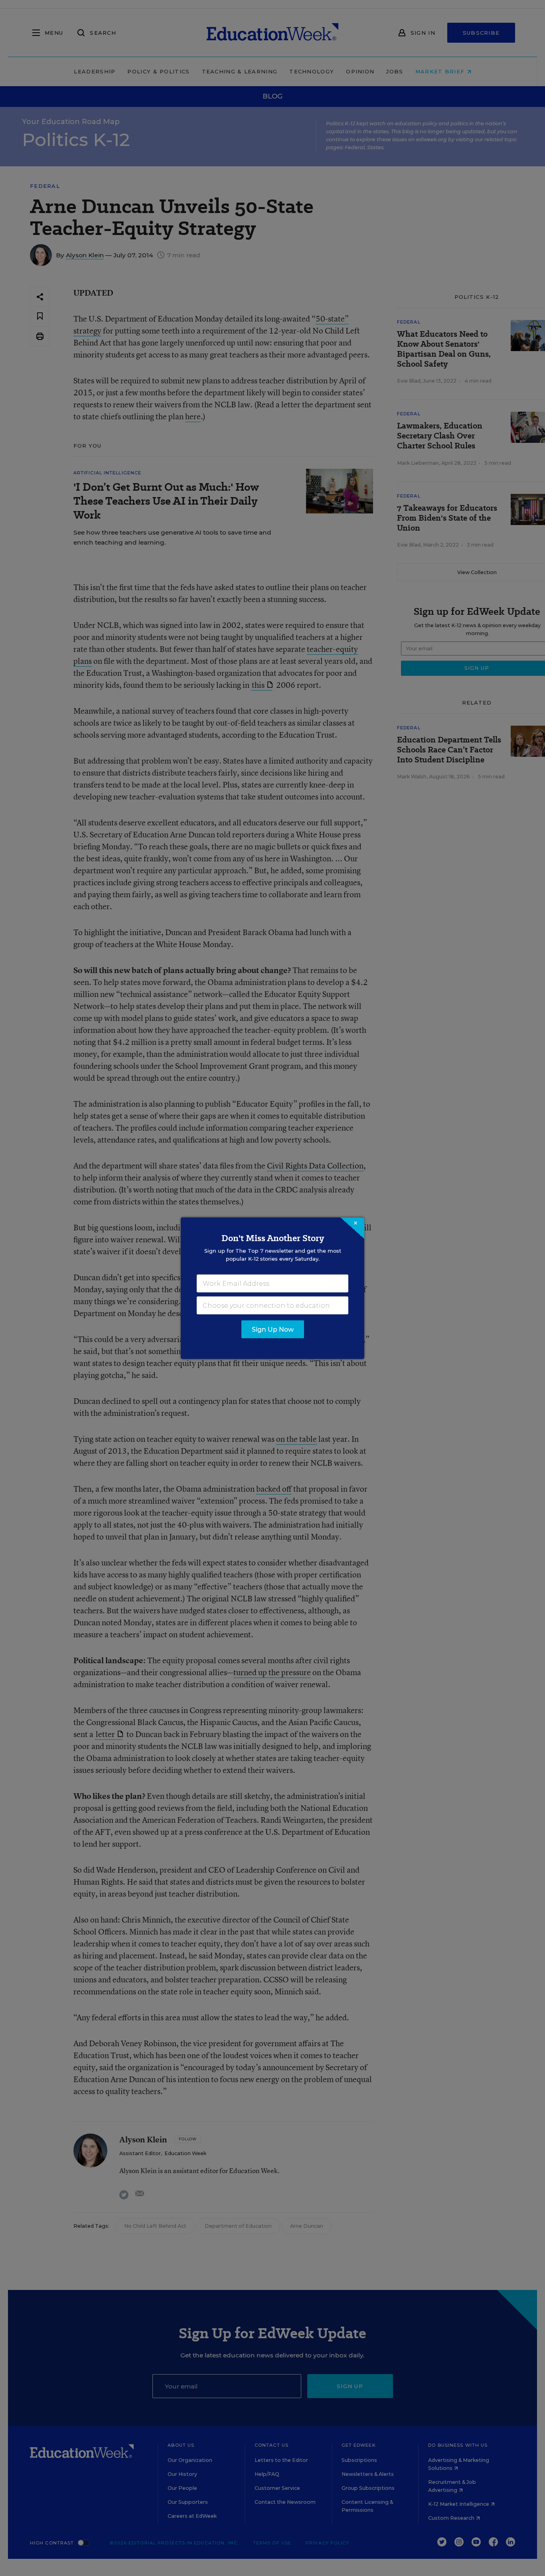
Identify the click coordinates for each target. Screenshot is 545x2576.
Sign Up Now (273, 1329)
